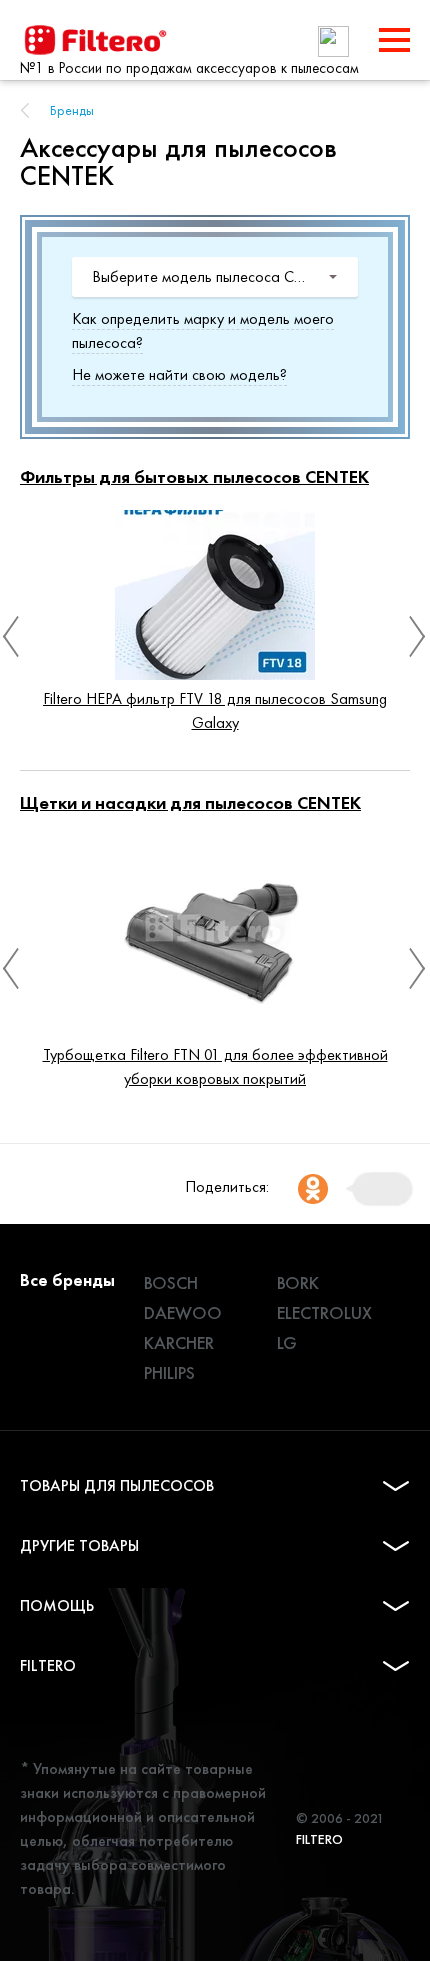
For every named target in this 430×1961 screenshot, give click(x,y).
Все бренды (67, 1279)
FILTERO (48, 1665)
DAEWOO (183, 1312)
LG (287, 1342)
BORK (298, 1282)
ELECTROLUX (324, 1312)
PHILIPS (169, 1372)
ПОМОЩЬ (57, 1605)
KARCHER (179, 1342)
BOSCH (171, 1282)
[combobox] (215, 277)
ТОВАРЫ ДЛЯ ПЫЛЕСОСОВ (117, 1485)
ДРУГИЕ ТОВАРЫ (79, 1545)
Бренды (72, 110)
